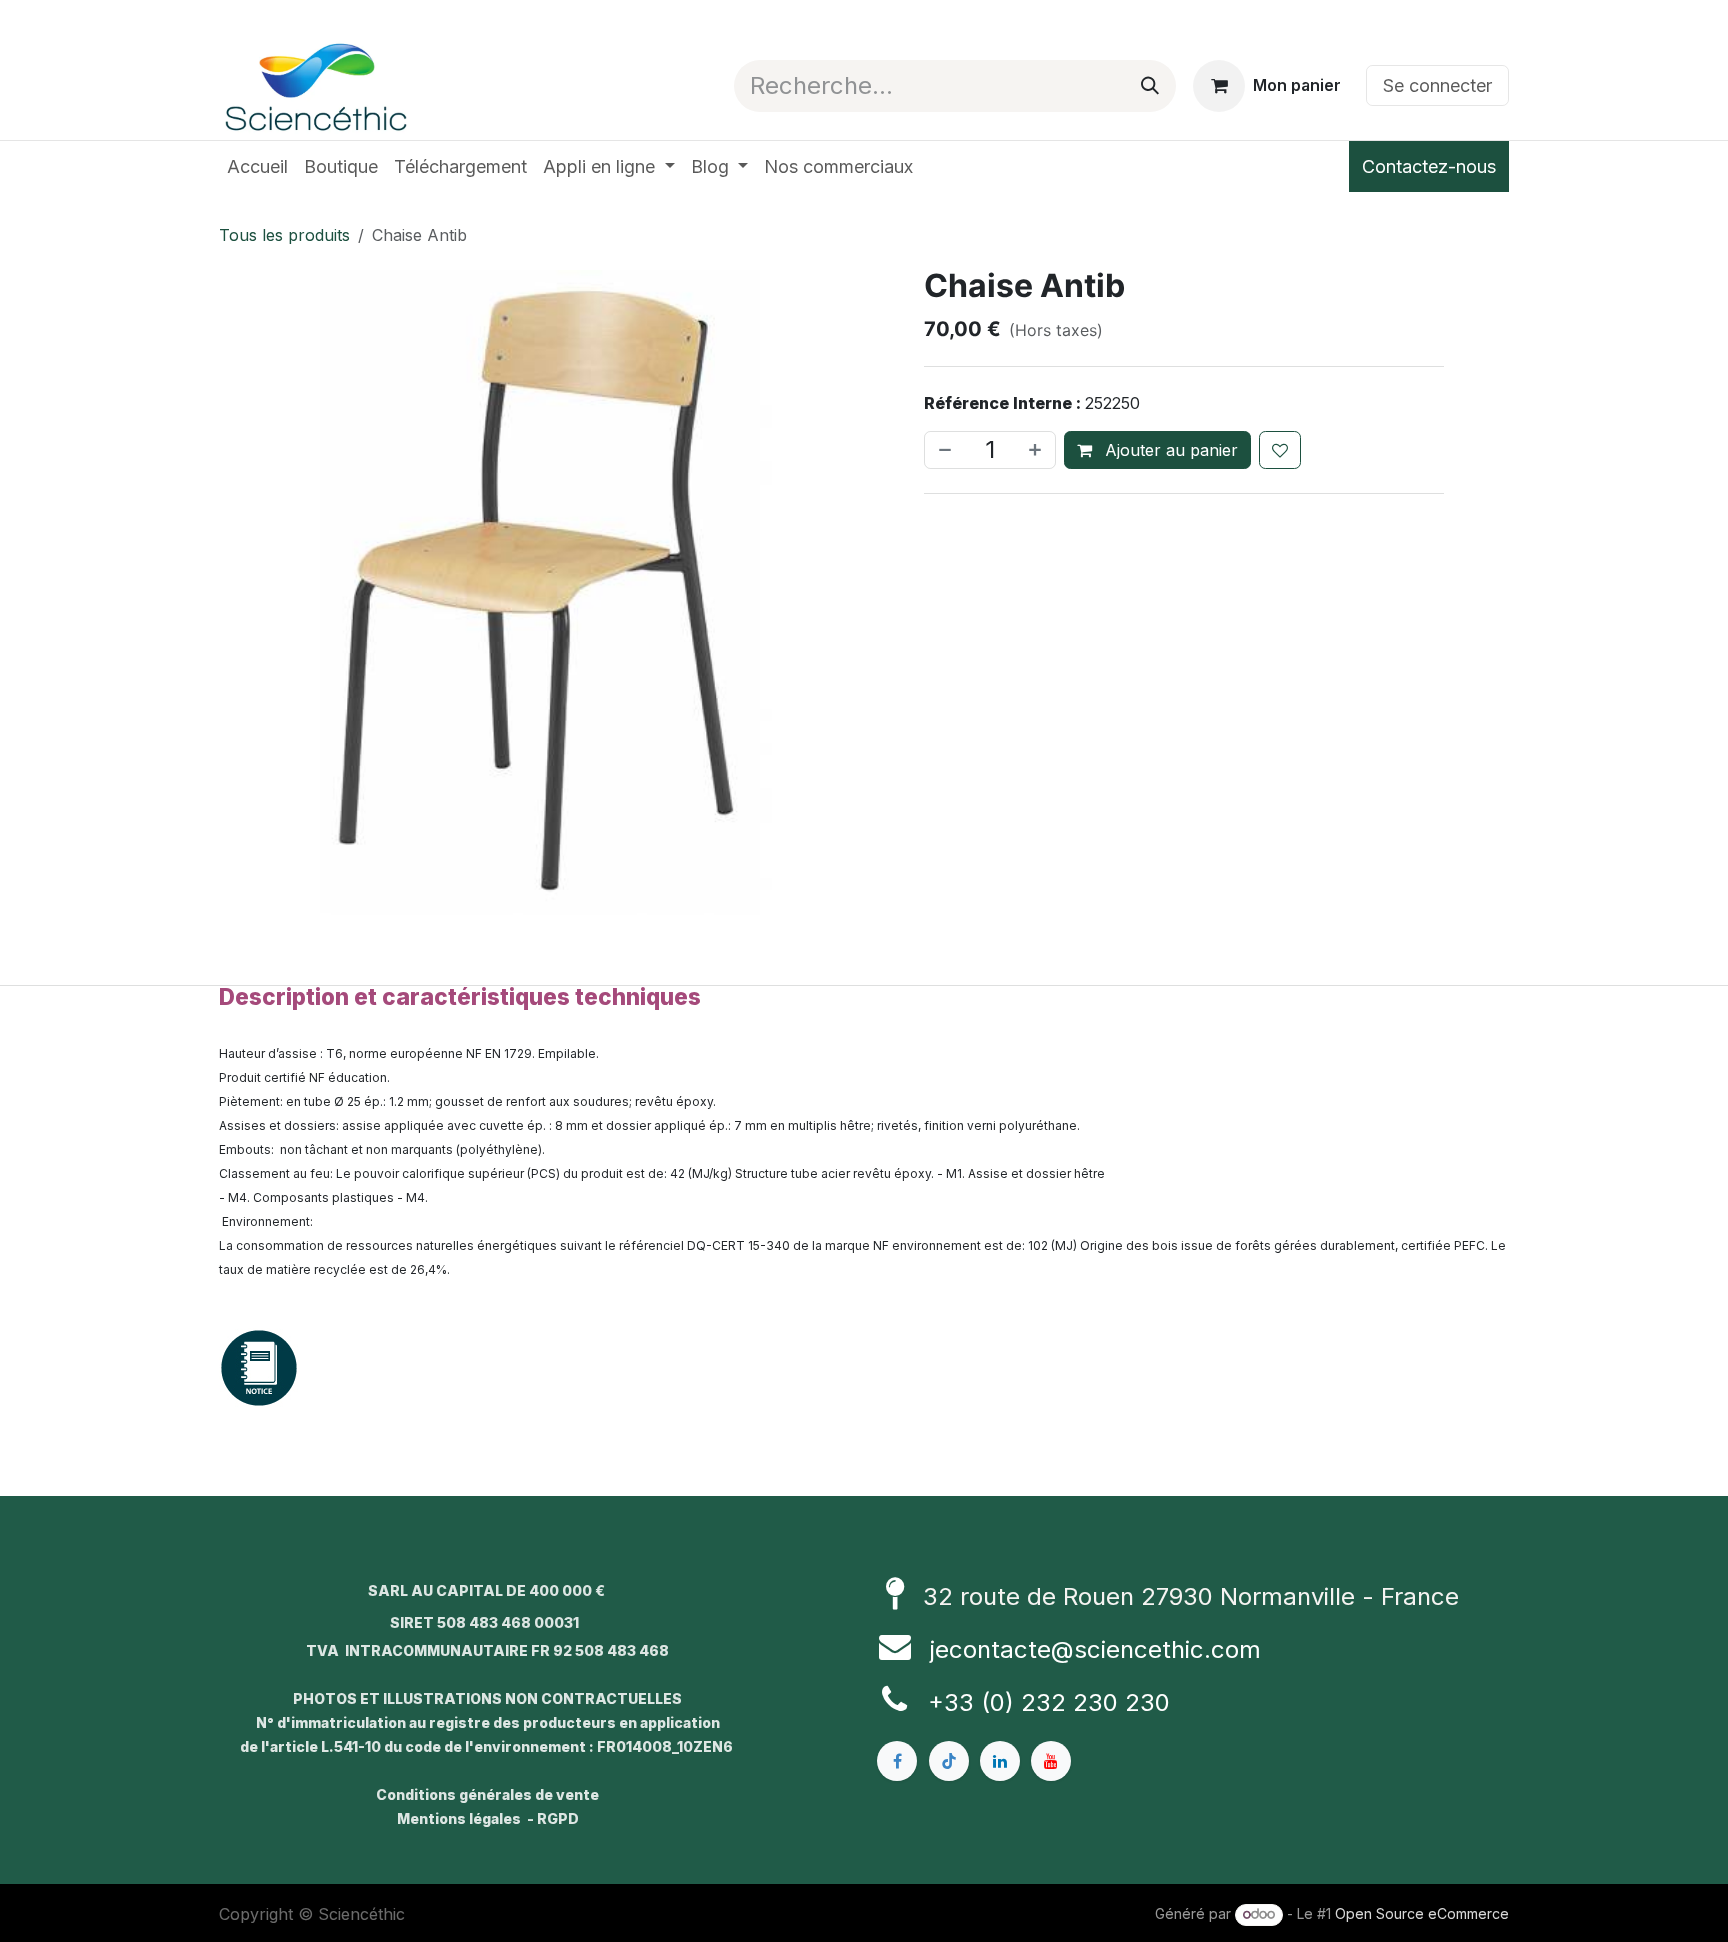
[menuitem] (257, 166)
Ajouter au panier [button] (1169, 450)
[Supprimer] (943, 450)
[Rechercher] (1150, 86)
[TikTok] (949, 1761)
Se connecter (1437, 85)
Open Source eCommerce (1422, 1913)
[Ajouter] (1037, 450)
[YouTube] (1051, 1761)
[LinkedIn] (1000, 1761)
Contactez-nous (1429, 166)
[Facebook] (897, 1761)
